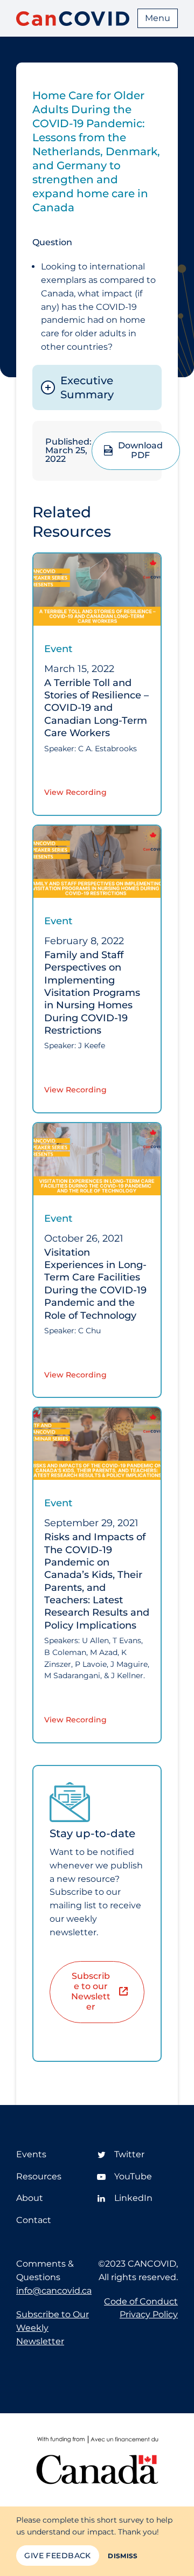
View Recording (75, 792)
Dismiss (123, 2556)
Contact (34, 2220)
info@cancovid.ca (54, 2291)
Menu (158, 18)
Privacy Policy (149, 2314)
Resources (39, 2176)
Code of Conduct (141, 2301)
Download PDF (140, 451)
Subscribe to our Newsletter (91, 1991)
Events (31, 2154)
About (30, 2198)
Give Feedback (57, 2556)
